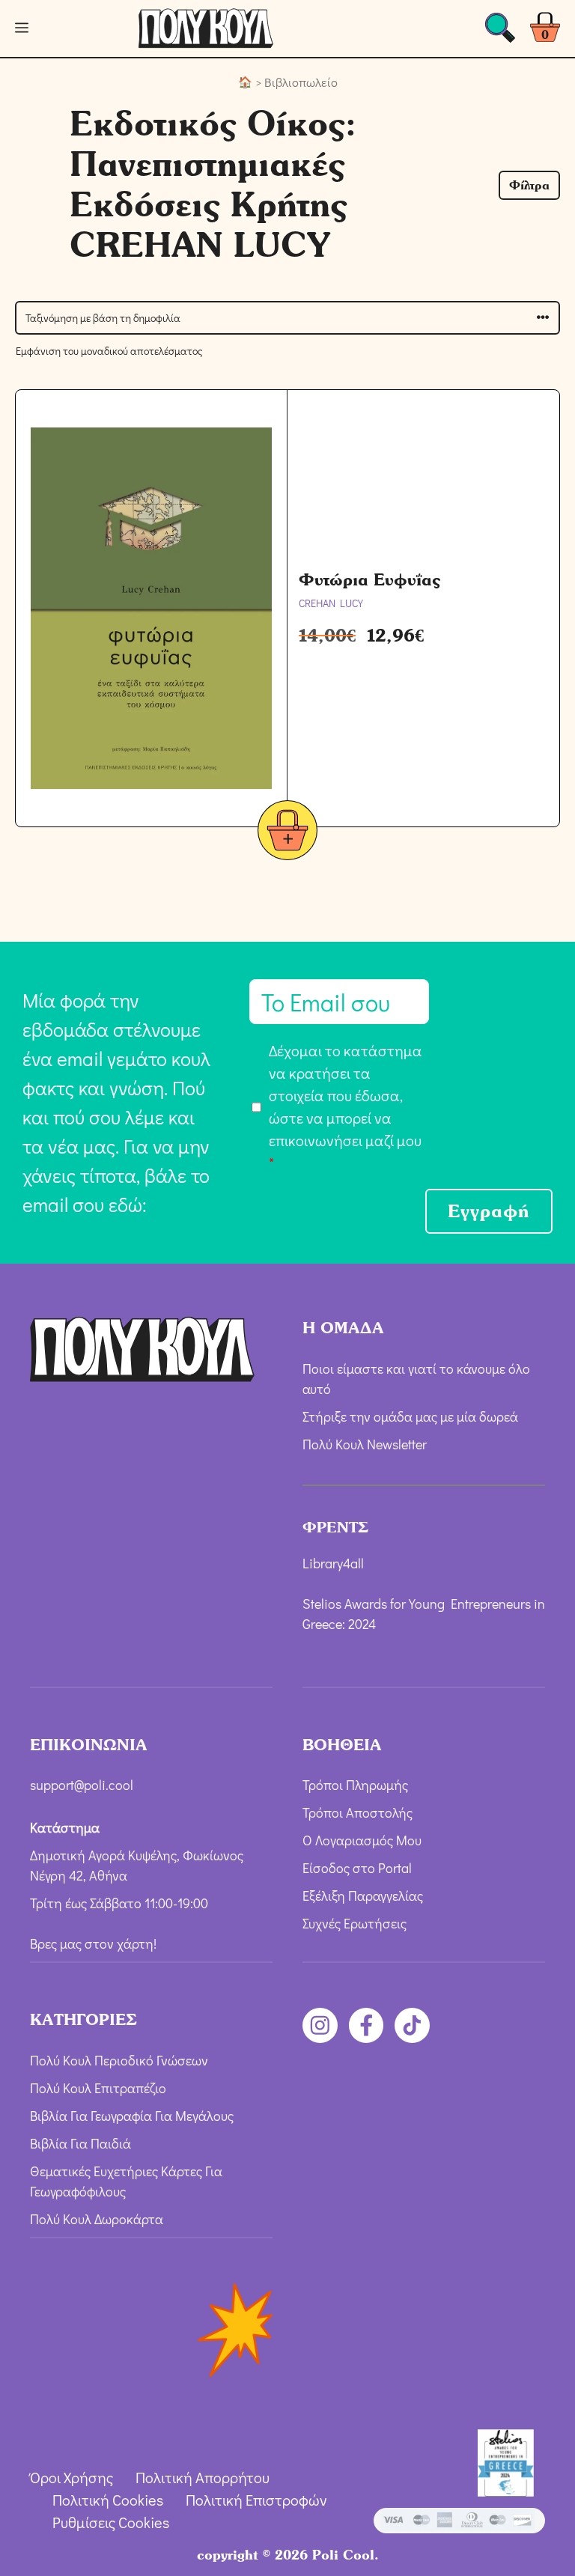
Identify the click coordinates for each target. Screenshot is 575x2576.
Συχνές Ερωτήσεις (355, 1923)
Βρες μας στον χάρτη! (93, 1943)
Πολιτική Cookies (108, 2500)
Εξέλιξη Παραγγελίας (363, 1896)
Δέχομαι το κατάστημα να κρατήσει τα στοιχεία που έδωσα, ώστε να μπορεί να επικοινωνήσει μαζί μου (346, 1106)
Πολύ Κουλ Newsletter (365, 1444)
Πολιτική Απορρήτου (203, 2477)
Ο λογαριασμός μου (362, 1840)
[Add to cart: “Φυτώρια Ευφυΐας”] (287, 833)
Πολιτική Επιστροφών (256, 2500)
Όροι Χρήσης (72, 2477)
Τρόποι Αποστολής (358, 1812)
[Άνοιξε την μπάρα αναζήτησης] (500, 32)
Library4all (333, 1563)
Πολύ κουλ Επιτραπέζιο (98, 2088)
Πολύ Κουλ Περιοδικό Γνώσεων (119, 2060)
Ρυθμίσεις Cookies (111, 2522)
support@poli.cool (82, 1785)
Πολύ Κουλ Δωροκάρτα (97, 2219)
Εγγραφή (489, 1211)
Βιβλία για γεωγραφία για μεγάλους (132, 2116)
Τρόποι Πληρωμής (355, 1785)
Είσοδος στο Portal (357, 1868)
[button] (529, 185)
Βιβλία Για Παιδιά (80, 2143)
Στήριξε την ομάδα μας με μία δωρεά (410, 1416)
